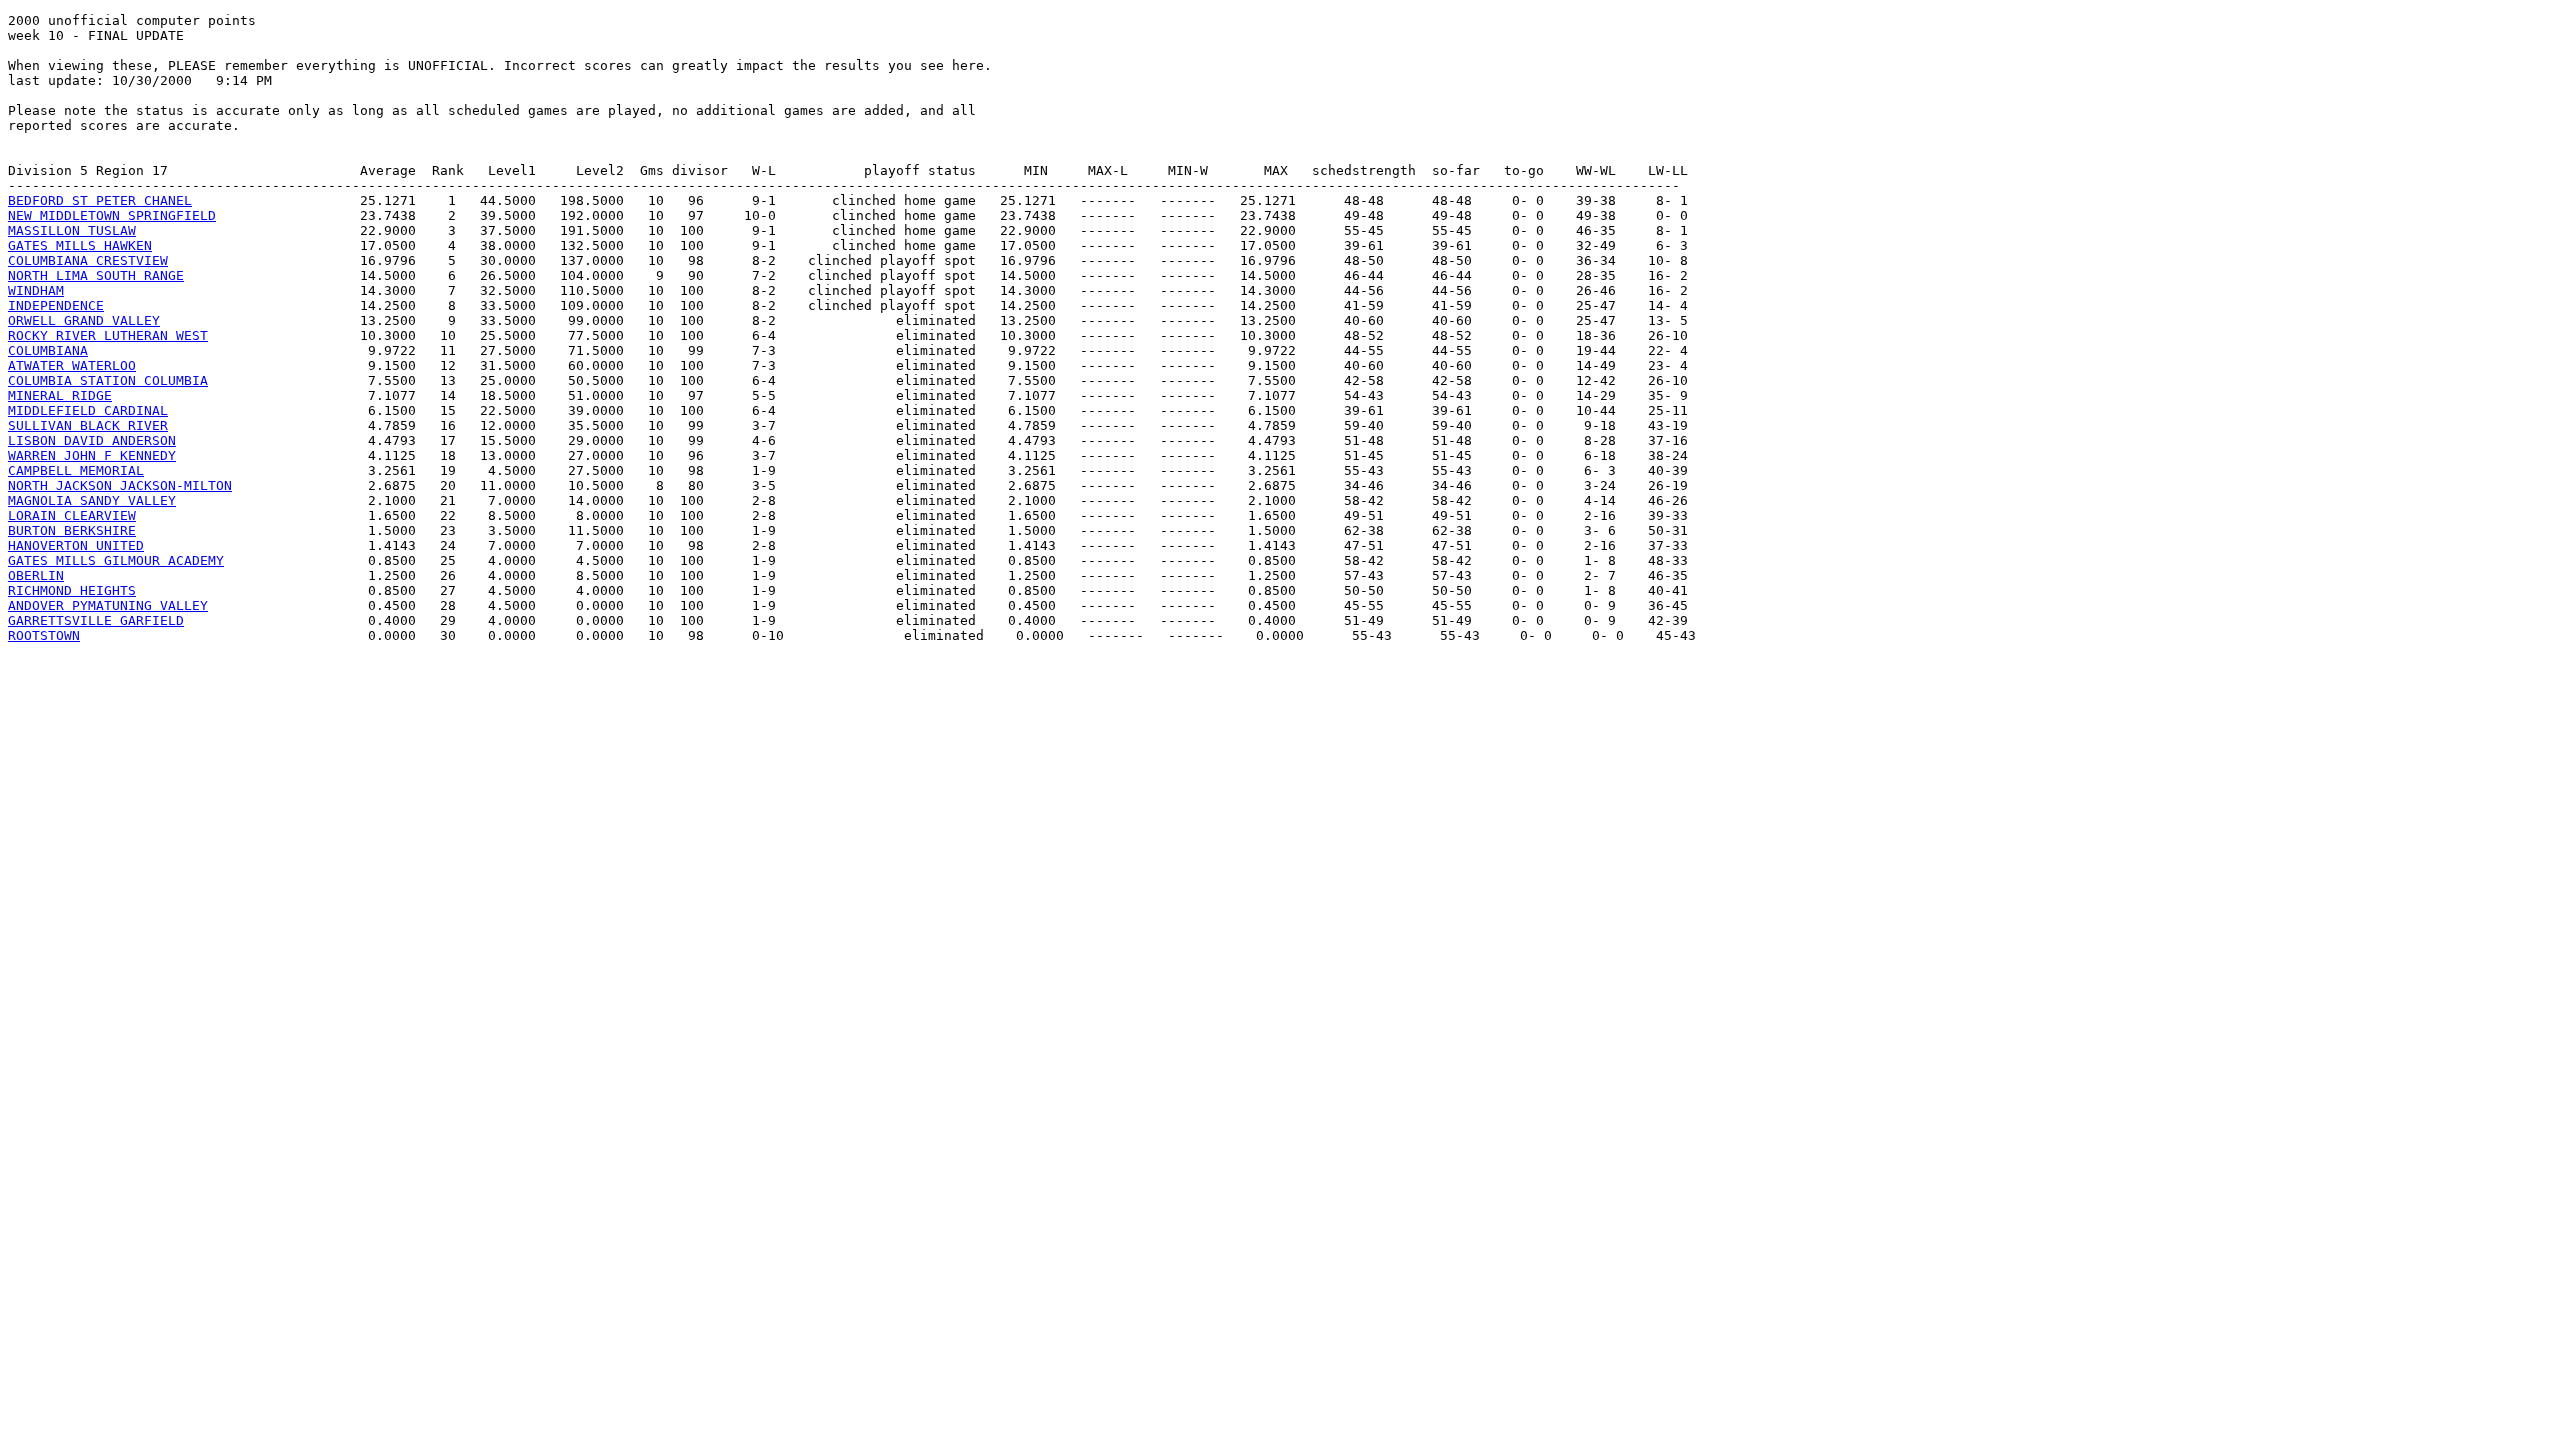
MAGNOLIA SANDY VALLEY (92, 500)
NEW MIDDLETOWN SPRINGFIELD (112, 215)
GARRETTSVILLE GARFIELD (96, 620)
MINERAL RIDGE (60, 395)
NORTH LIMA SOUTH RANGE (96, 275)
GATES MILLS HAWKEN (80, 245)
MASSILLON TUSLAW (72, 230)
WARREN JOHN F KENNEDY (92, 455)
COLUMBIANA (48, 350)
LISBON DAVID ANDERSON (92, 440)
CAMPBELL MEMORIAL (76, 470)
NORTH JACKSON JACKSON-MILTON (120, 485)
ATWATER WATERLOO (72, 365)
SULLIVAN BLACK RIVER (88, 425)
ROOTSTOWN (44, 635)
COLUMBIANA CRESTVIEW (88, 260)
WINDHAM (36, 290)
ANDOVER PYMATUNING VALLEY (108, 605)
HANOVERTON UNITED (76, 545)
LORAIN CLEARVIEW (72, 515)
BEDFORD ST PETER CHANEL (100, 200)
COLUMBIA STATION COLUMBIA (108, 380)
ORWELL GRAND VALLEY (84, 320)
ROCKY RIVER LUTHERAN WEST (108, 335)
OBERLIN (36, 575)
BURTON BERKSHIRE (72, 530)
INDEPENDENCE (56, 305)
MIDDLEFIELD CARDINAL (88, 410)
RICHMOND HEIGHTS (72, 590)
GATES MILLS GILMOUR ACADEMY (116, 560)
